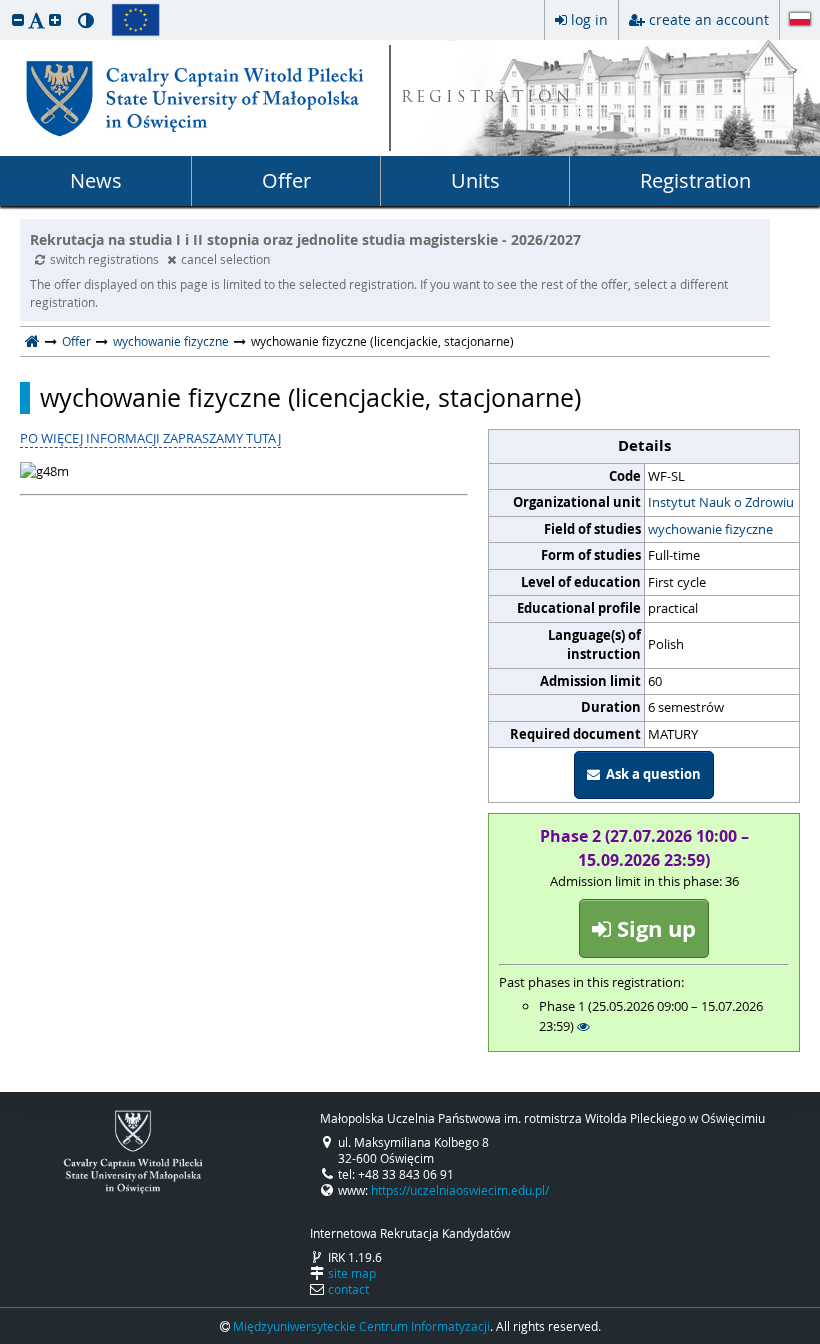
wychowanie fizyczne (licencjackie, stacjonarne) (310, 398)
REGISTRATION (487, 98)
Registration (695, 180)
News (96, 180)
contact (348, 1289)
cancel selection (225, 259)
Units (475, 180)
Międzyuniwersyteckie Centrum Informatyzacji (361, 1326)
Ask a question (650, 774)
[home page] (32, 341)
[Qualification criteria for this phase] (583, 1026)
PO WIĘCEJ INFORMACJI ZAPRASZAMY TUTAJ (150, 438)
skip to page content (5, 5)
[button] (18, 19)
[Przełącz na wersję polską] (800, 21)
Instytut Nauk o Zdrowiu (721, 502)
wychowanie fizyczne (171, 341)
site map (352, 1273)
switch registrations (106, 259)
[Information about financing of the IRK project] (135, 20)
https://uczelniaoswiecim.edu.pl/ (460, 1190)
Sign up (653, 928)
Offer (286, 180)
